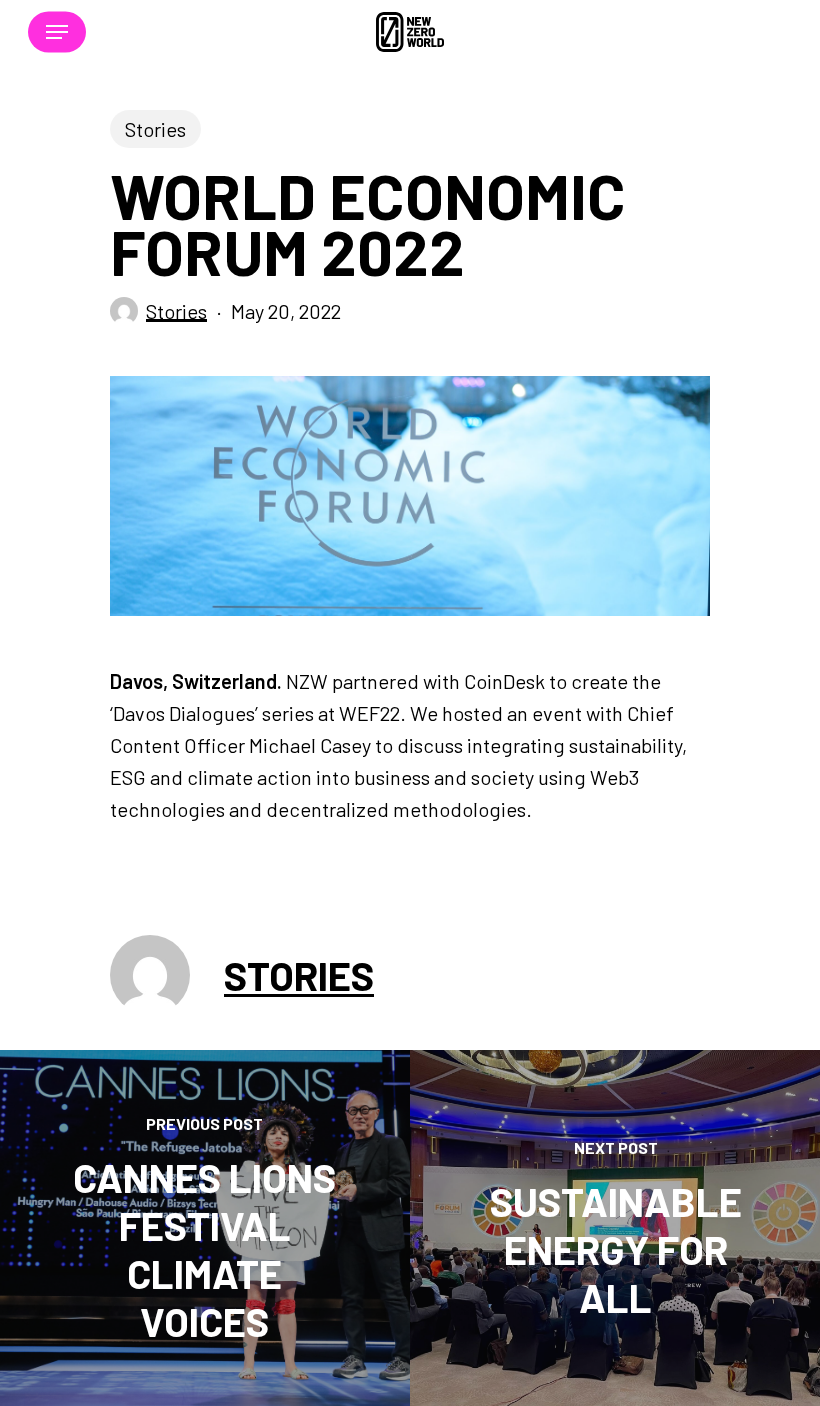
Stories (155, 129)
